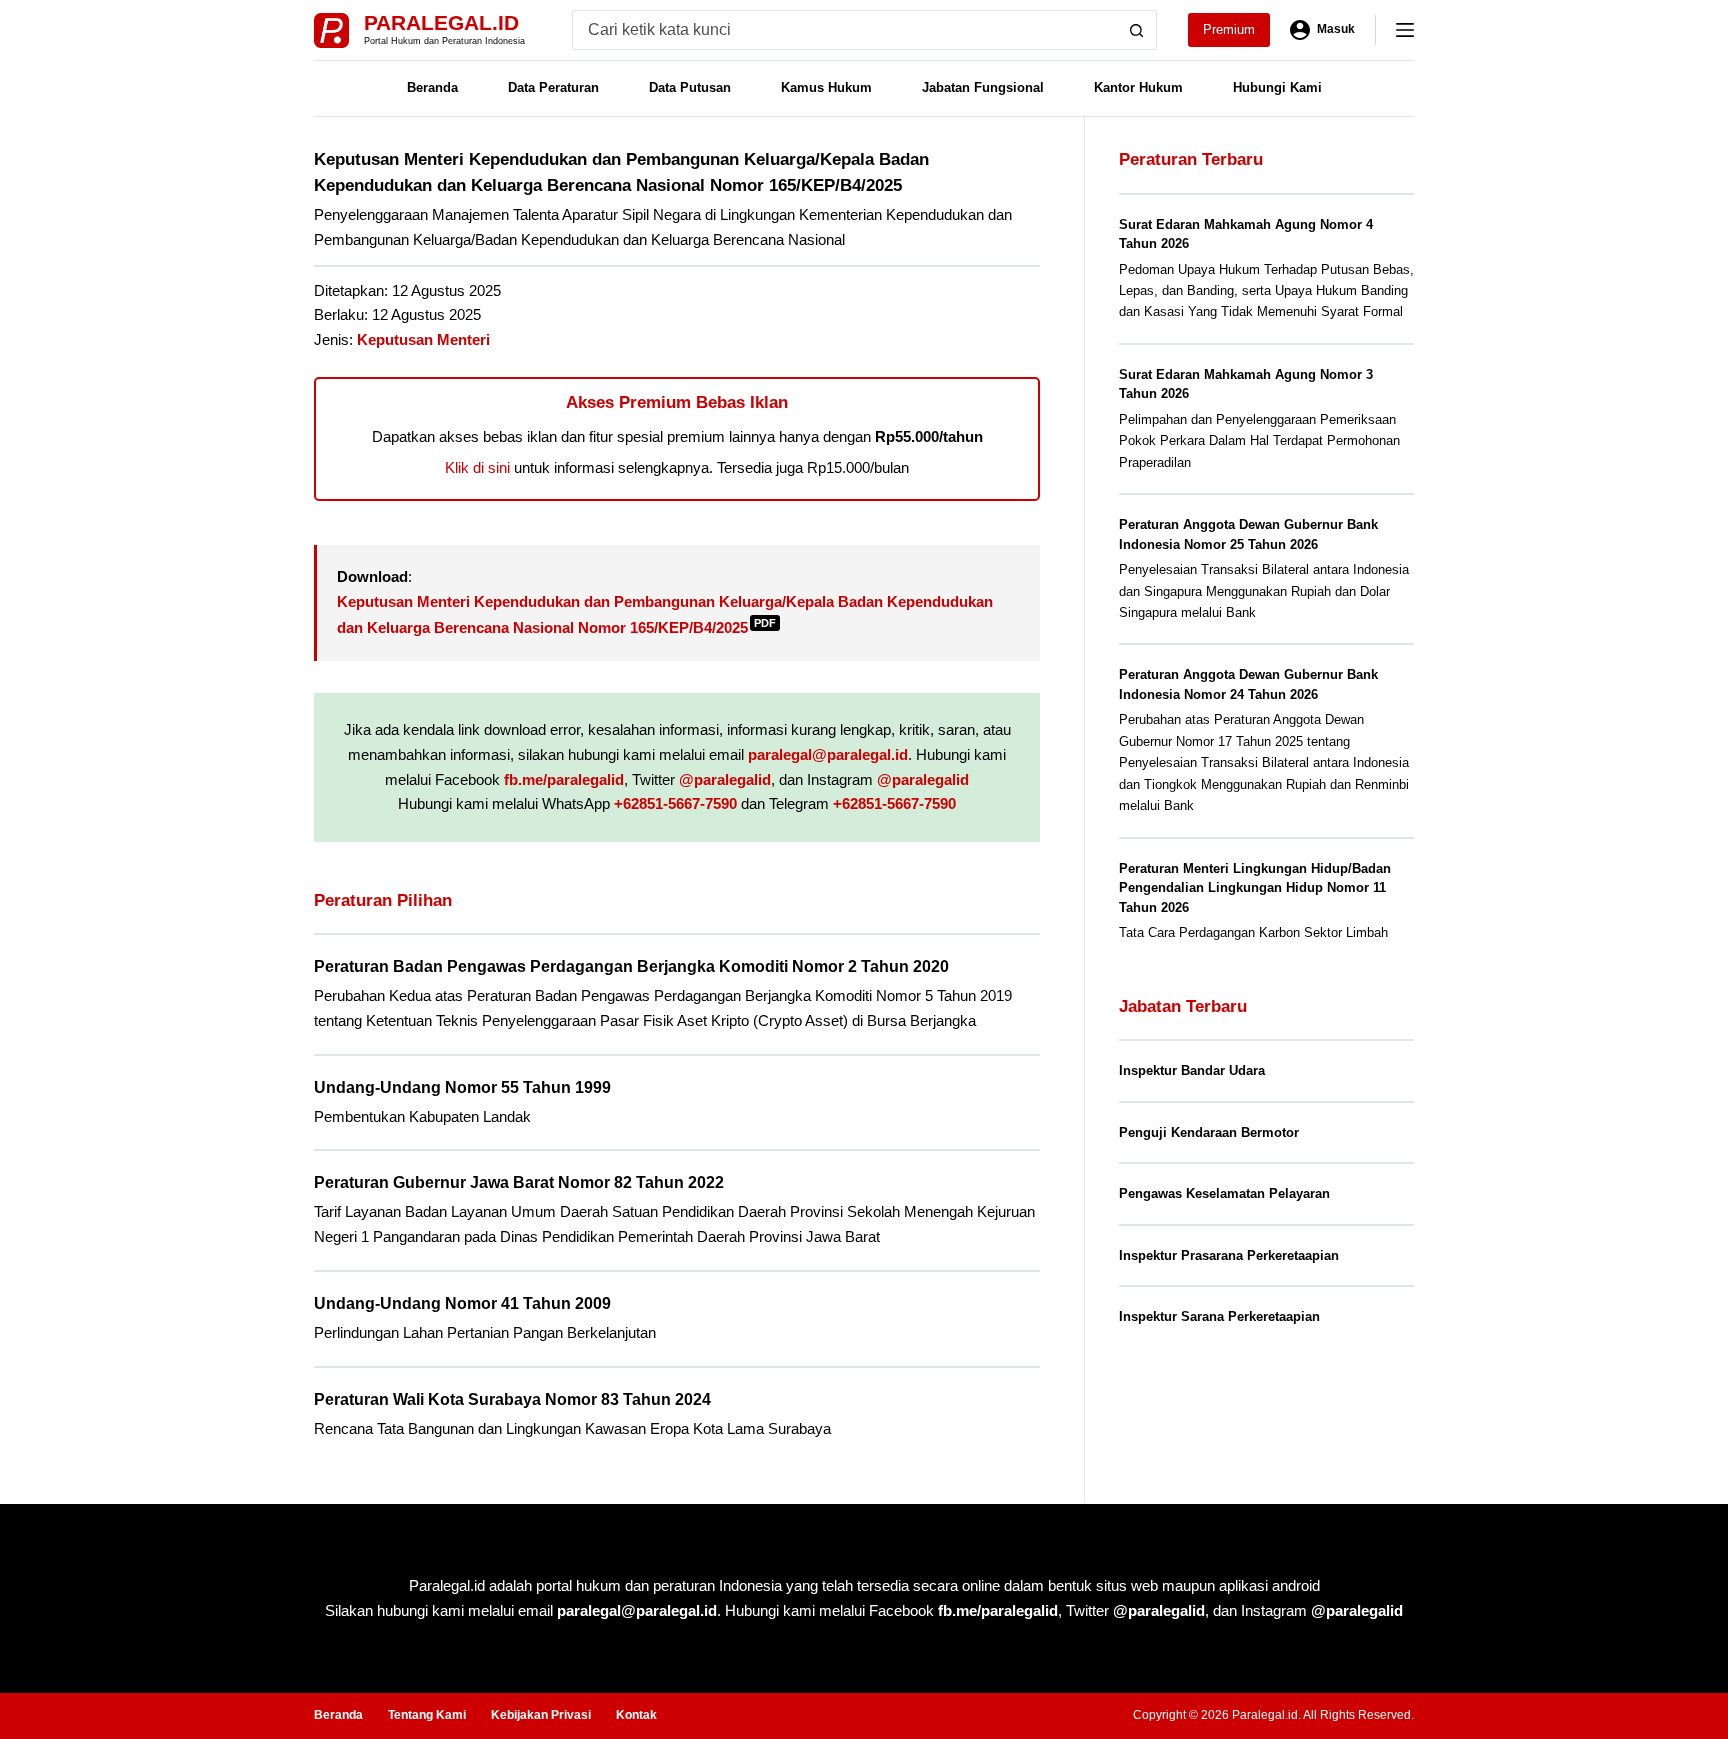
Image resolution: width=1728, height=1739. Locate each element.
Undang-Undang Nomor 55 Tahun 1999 (462, 1087)
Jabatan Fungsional (983, 87)
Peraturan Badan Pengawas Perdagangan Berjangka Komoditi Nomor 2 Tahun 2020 (631, 966)
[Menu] (1405, 30)
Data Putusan (690, 87)
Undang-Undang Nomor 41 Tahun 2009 (462, 1303)
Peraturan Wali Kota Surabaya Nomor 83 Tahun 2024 (512, 1399)
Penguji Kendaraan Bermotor (1209, 1132)
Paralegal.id (441, 22)
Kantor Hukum (1138, 87)
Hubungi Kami (1277, 87)
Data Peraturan (553, 87)
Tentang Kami (427, 1715)
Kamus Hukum (826, 87)
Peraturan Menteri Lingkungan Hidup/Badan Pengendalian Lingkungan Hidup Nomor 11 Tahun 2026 (1255, 888)
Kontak (636, 1715)
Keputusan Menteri (423, 339)
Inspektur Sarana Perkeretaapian (1219, 1316)
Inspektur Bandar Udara (1192, 1070)
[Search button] (1137, 30)
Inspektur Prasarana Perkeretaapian (1229, 1255)
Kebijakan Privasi (541, 1715)
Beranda (432, 87)
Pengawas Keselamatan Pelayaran (1224, 1193)
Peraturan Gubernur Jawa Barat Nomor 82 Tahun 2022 (519, 1182)
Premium (1229, 29)
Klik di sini (477, 467)
